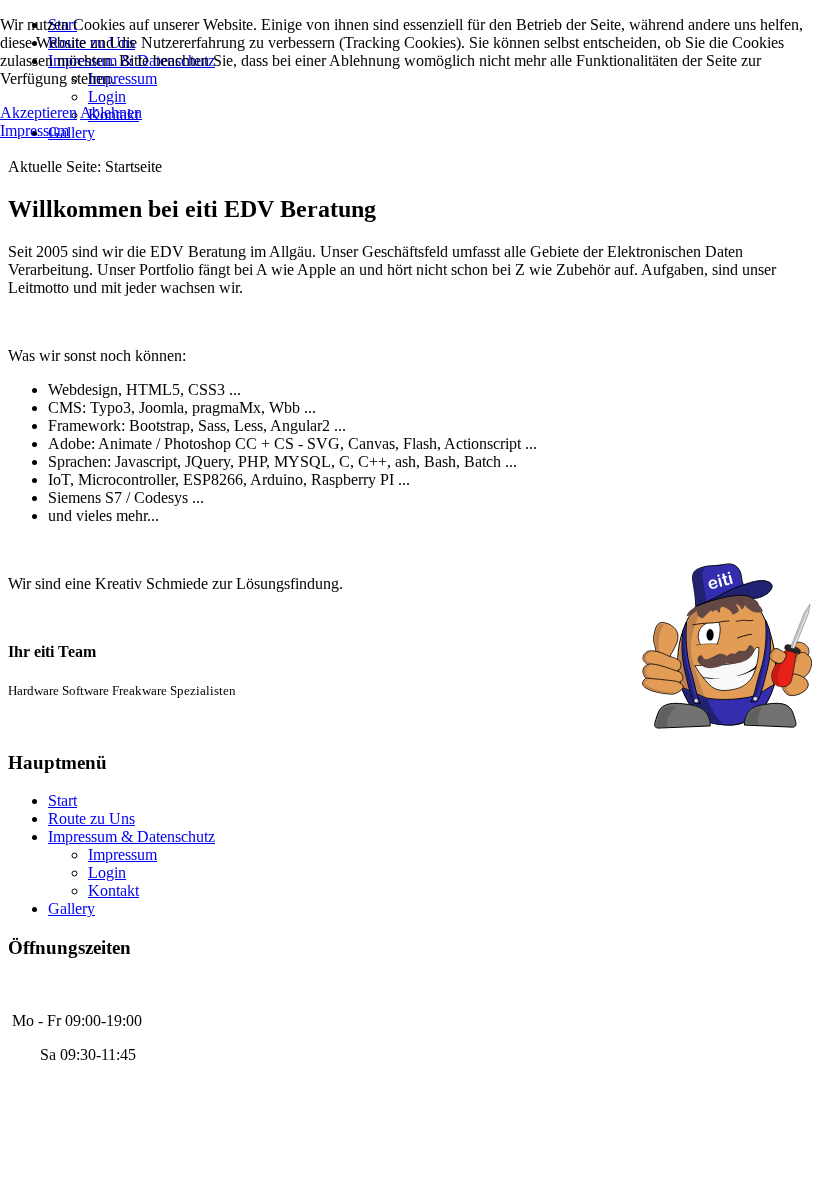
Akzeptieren (38, 112)
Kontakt (113, 890)
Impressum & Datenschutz (131, 836)
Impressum (122, 854)
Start (62, 800)
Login (107, 872)
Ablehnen (111, 112)
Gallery (71, 908)
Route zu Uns (91, 818)
